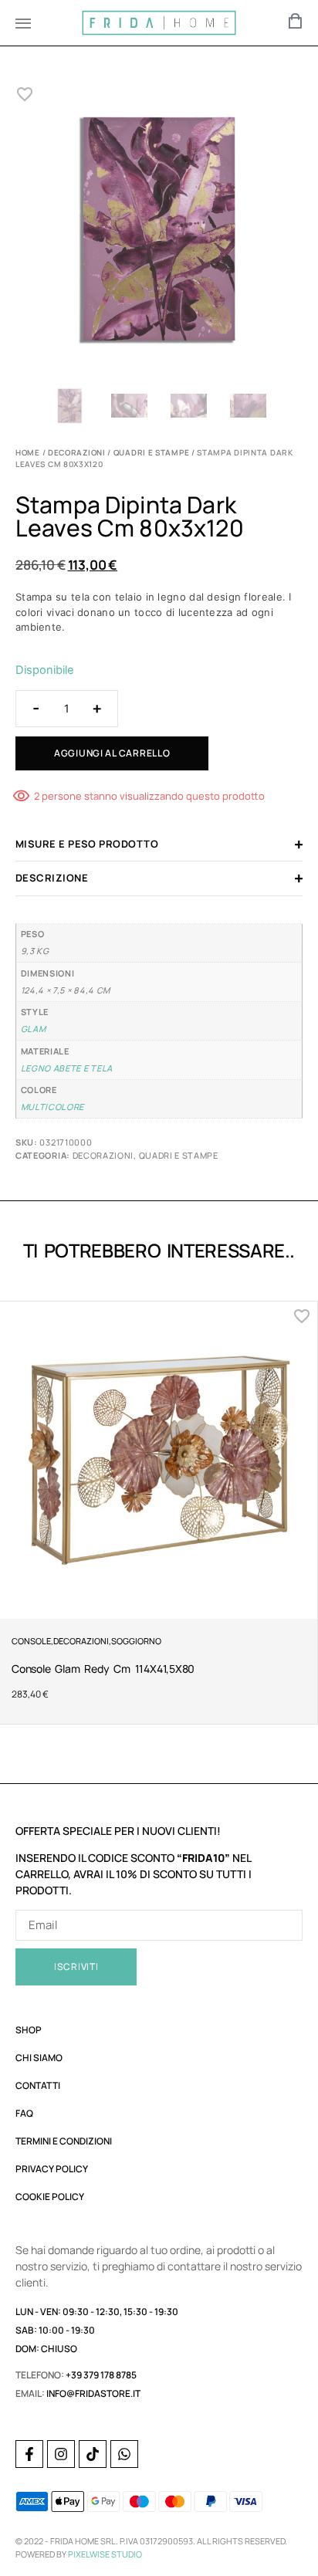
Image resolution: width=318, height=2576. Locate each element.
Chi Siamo (39, 2058)
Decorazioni (77, 452)
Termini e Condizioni (64, 2141)
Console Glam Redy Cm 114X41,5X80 (103, 1669)
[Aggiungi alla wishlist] (25, 94)
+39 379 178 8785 (101, 2375)
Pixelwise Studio (105, 2554)
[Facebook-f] (29, 2454)
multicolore (53, 1107)
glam (34, 1029)
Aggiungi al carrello (112, 753)
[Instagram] (61, 2454)
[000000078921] (159, 232)
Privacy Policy (52, 2169)
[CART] (296, 21)
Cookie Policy (50, 2197)
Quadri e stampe (152, 452)
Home (28, 452)
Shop (29, 2030)
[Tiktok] (93, 2454)
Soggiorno (136, 1641)
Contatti (38, 2085)
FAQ (24, 2113)
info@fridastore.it (93, 2393)
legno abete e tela (67, 1068)
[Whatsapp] (124, 2454)
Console (31, 1641)
